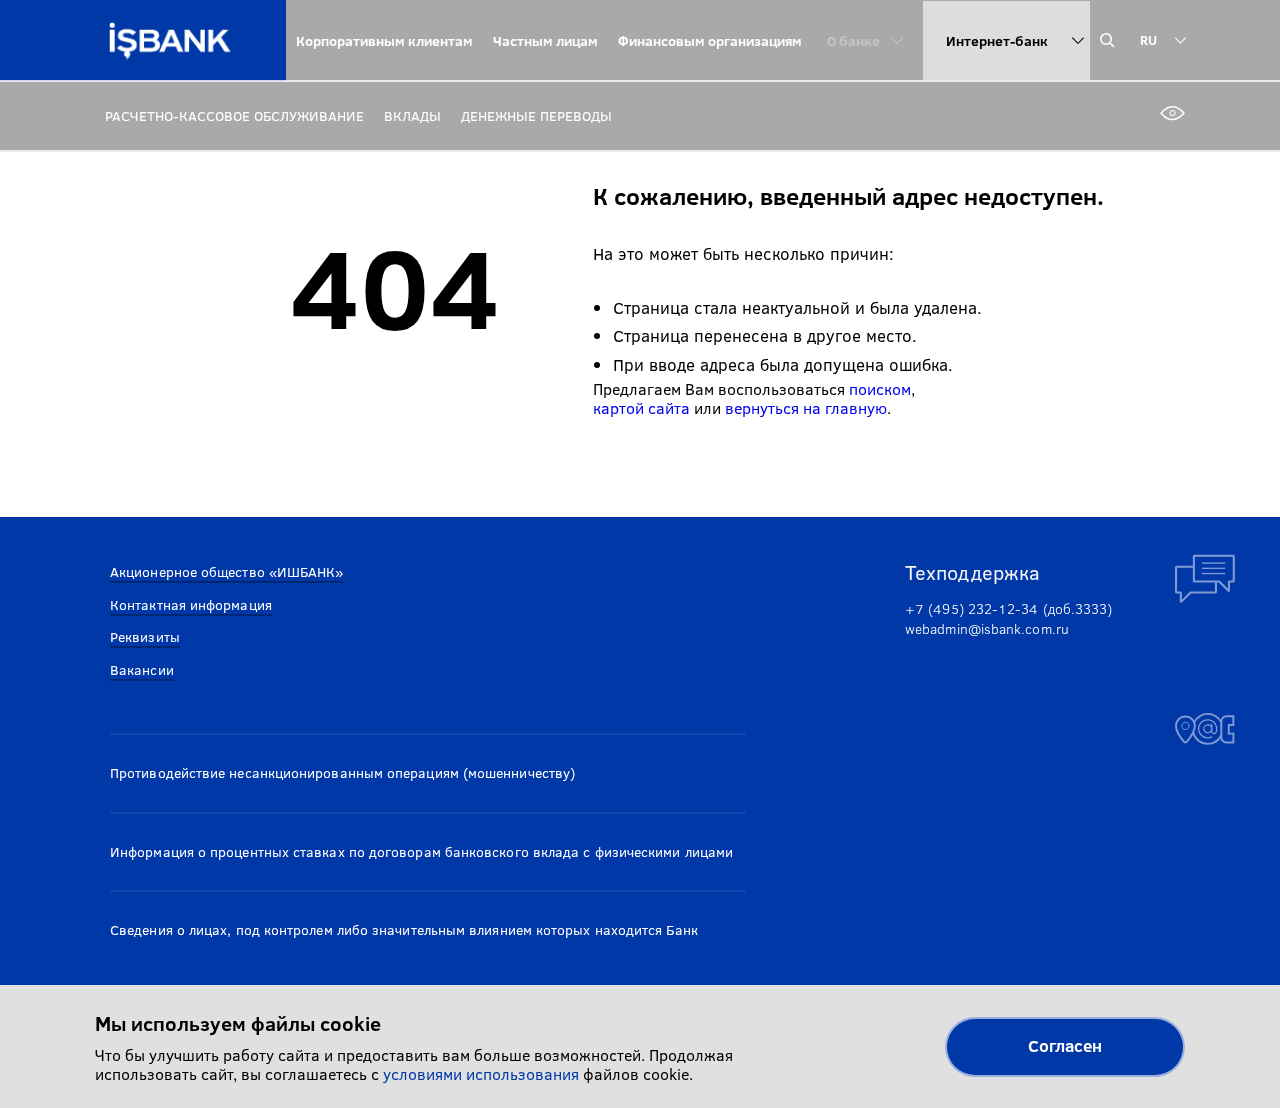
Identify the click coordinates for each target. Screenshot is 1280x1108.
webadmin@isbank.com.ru (987, 628)
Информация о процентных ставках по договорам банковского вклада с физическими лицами (421, 851)
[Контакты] (1205, 729)
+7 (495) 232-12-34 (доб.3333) (1008, 608)
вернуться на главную (806, 407)
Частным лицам (545, 40)
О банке (853, 40)
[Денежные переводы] (536, 115)
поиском (880, 388)
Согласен (1065, 1045)
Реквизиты (145, 636)
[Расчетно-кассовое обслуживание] (234, 115)
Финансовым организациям (710, 40)
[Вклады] (412, 115)
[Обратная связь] (1205, 579)
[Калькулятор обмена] (1205, 429)
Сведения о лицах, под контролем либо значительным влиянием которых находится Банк (404, 929)
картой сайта (641, 407)
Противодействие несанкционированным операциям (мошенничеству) (342, 772)
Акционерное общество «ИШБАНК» (226, 571)
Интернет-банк (997, 40)
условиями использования (481, 1073)
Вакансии (142, 669)
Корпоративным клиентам (384, 40)
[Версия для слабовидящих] (1170, 115)
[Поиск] (1112, 40)
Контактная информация (191, 604)
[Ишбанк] (170, 40)
